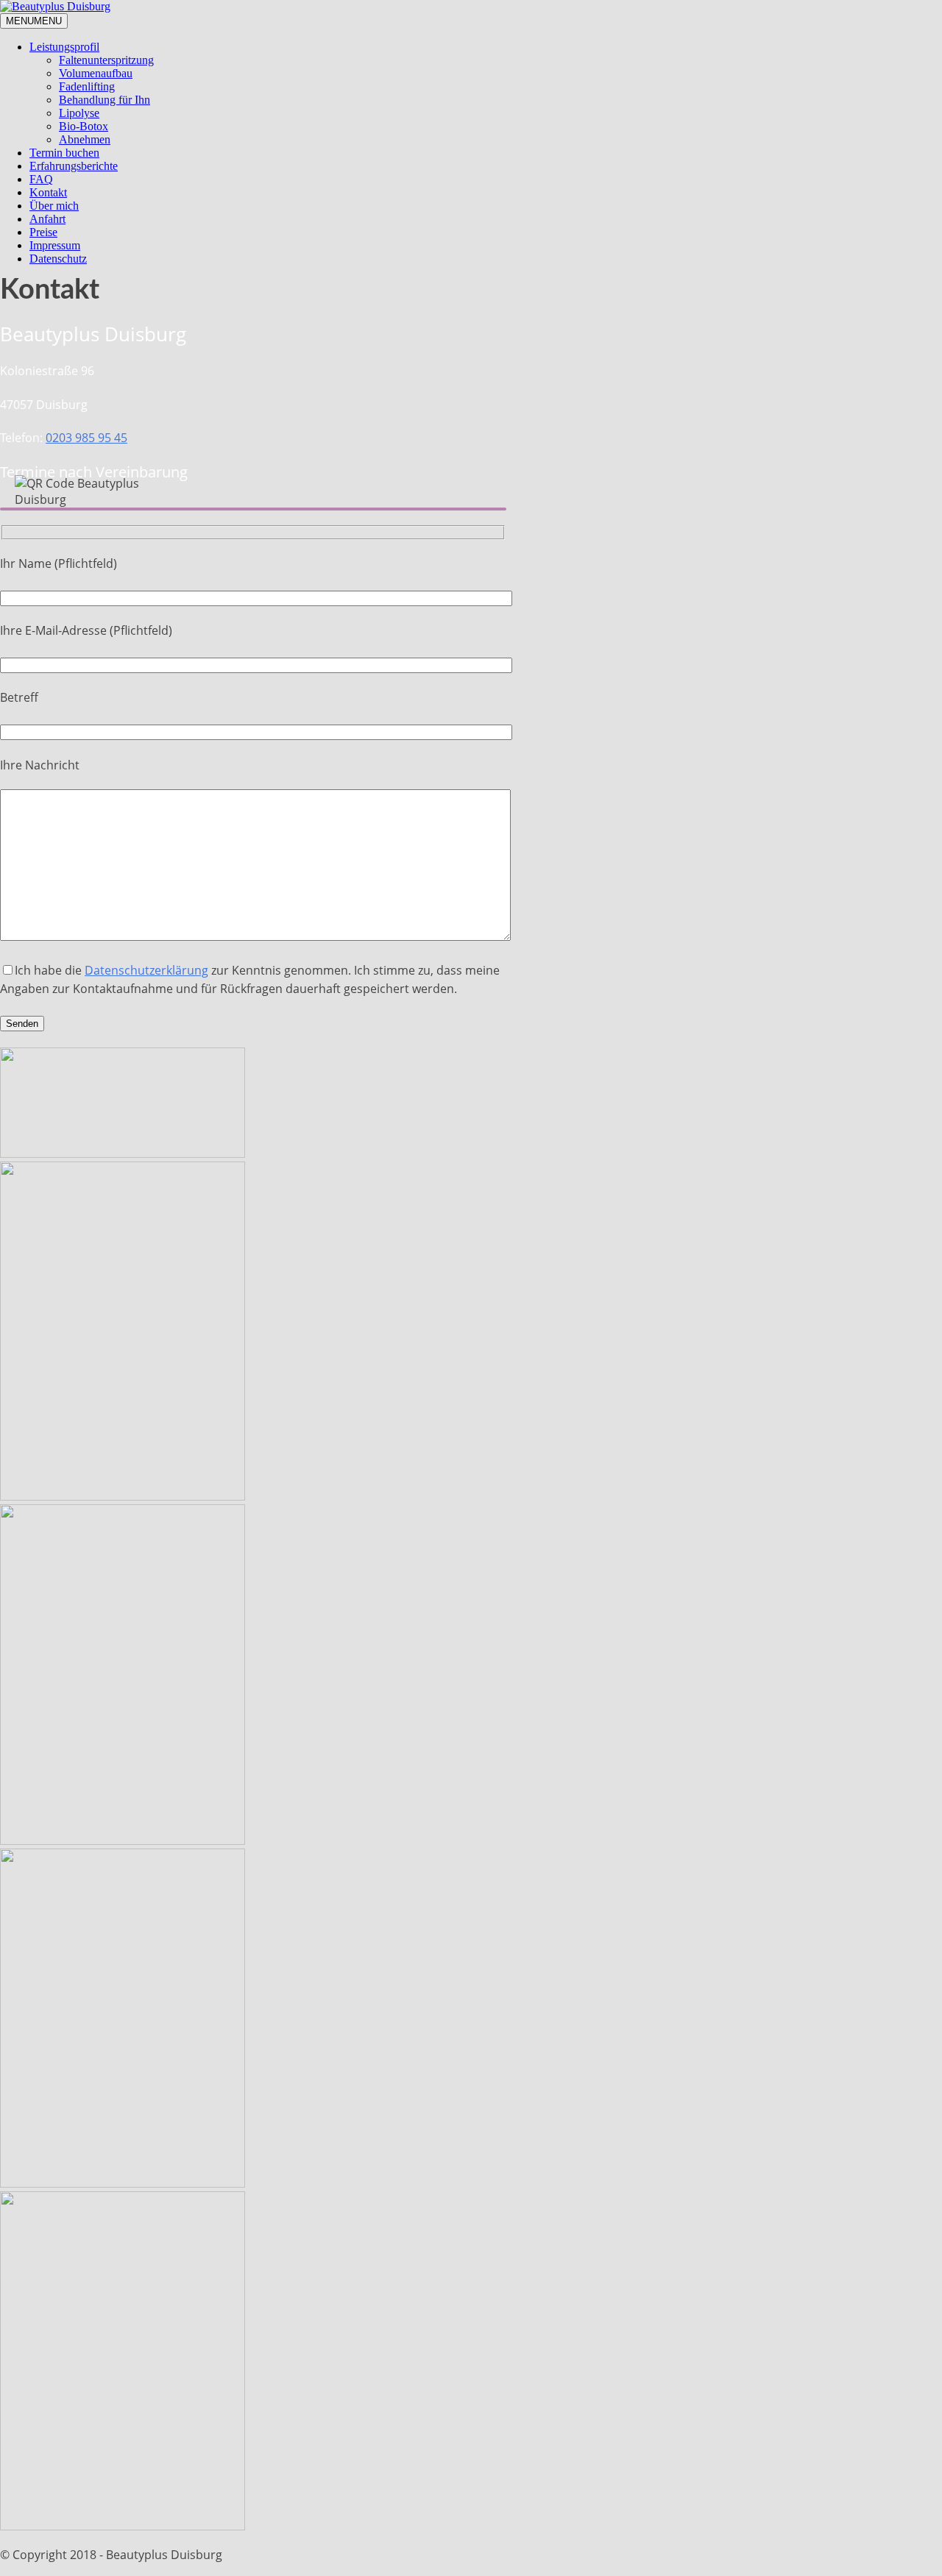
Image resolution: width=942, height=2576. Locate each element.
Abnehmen (85, 139)
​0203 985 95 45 (86, 438)
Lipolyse (79, 113)
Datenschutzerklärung (146, 970)
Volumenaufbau (96, 73)
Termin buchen (64, 153)
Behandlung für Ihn (105, 100)
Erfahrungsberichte (74, 166)
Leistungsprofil (64, 47)
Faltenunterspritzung (106, 60)
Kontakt (48, 192)
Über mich (54, 206)
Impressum (55, 245)
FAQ (41, 179)
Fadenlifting (87, 86)
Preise (43, 232)
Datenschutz (58, 259)
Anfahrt (47, 219)
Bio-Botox (84, 126)
